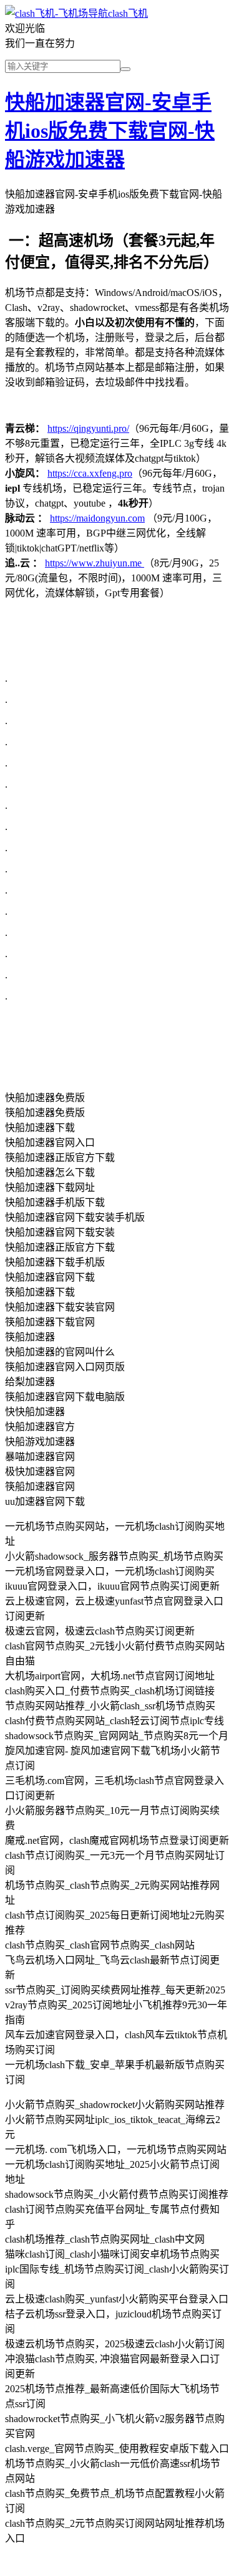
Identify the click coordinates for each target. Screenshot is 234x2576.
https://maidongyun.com (97, 518)
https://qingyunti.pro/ (88, 428)
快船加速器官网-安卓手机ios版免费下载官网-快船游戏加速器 (110, 131)
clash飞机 (128, 13)
